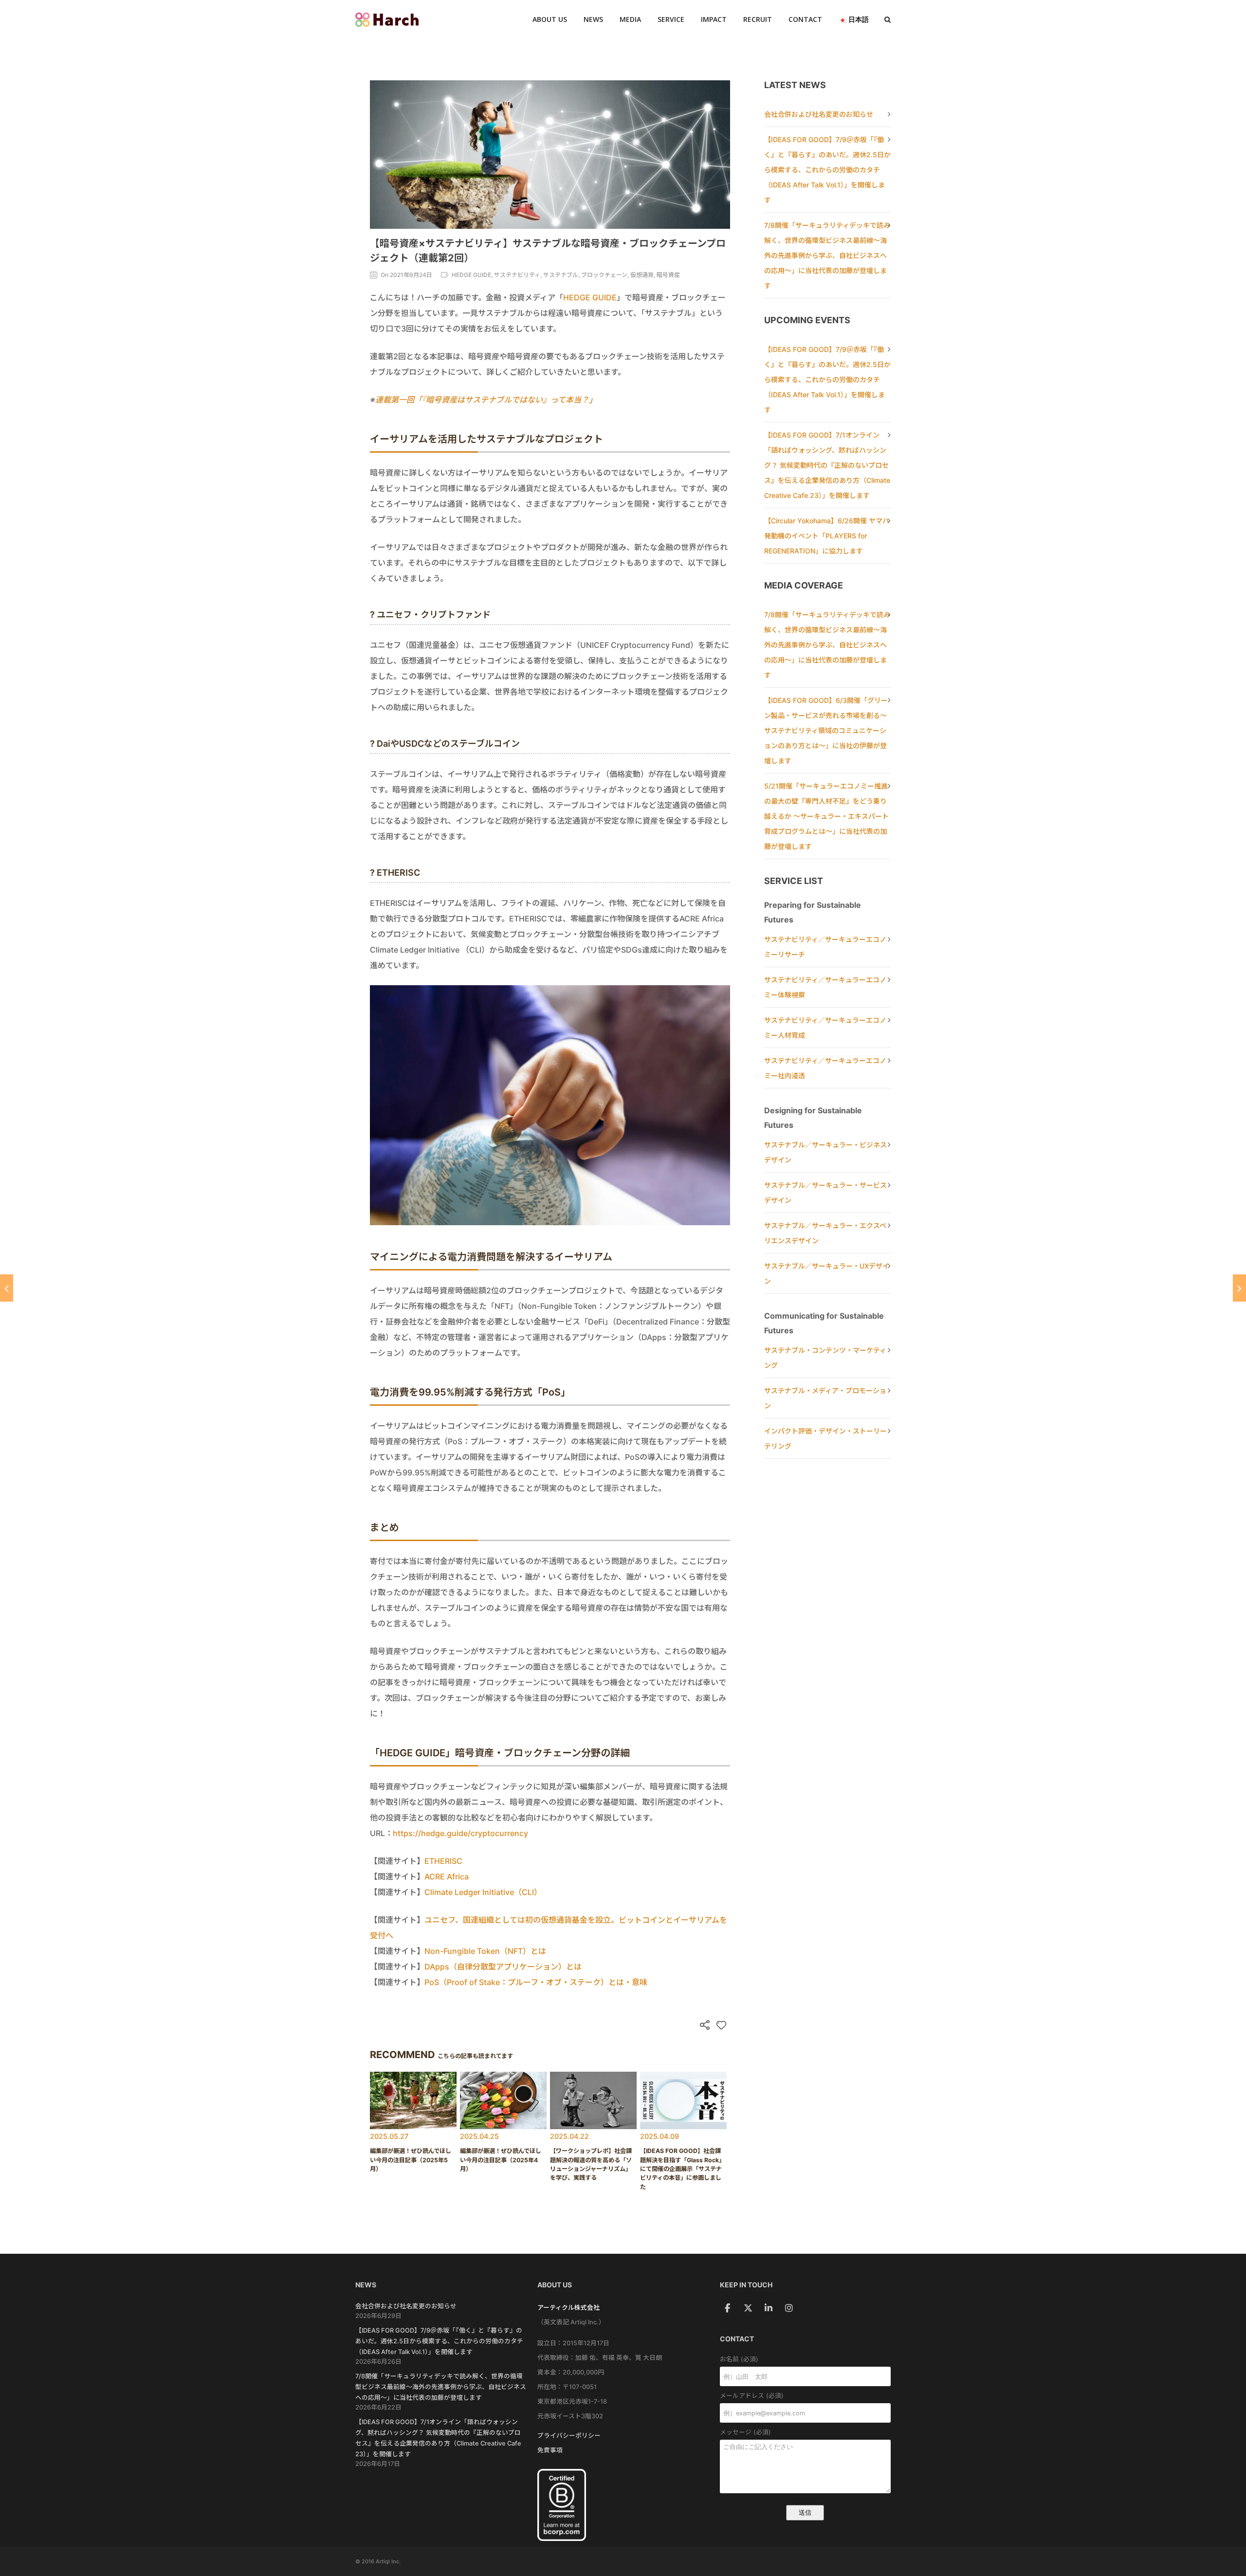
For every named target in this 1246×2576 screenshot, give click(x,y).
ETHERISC (443, 1861)
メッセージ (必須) (745, 2432)
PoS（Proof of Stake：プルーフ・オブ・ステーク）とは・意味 (536, 1982)
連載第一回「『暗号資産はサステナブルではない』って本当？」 (486, 400)
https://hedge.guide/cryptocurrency (460, 1833)
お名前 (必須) (739, 2359)
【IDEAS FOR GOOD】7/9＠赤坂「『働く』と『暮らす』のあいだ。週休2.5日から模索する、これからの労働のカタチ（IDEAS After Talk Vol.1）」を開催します (827, 170)
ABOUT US (550, 19)
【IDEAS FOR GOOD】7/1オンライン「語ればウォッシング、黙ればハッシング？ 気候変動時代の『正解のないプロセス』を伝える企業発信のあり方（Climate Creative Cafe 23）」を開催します (827, 465)
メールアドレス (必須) (752, 2396)
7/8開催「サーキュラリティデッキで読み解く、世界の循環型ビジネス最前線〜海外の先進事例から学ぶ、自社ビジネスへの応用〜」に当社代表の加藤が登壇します (827, 255)
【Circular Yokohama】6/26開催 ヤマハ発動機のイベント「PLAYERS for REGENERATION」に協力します (827, 536)
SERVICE (671, 19)
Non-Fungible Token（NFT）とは (485, 1951)
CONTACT (805, 19)
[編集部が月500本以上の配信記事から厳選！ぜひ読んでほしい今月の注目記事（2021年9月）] (1239, 1288)
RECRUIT (758, 19)
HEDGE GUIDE (590, 297)
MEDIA (630, 19)
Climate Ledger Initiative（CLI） (483, 1892)
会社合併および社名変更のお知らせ (819, 114)
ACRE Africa (447, 1877)
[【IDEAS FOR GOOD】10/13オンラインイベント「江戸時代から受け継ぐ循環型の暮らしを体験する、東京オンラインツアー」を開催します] (7, 1288)
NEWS (593, 19)
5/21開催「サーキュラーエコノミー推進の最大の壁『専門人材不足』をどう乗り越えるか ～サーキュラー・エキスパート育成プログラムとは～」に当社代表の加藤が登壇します (826, 816)
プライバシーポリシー (569, 2436)
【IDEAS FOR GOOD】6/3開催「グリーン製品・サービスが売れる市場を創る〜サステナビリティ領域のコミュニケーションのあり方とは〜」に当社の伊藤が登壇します (826, 730)
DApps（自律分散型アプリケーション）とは (503, 1967)
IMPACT (714, 19)
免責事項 (550, 2450)
